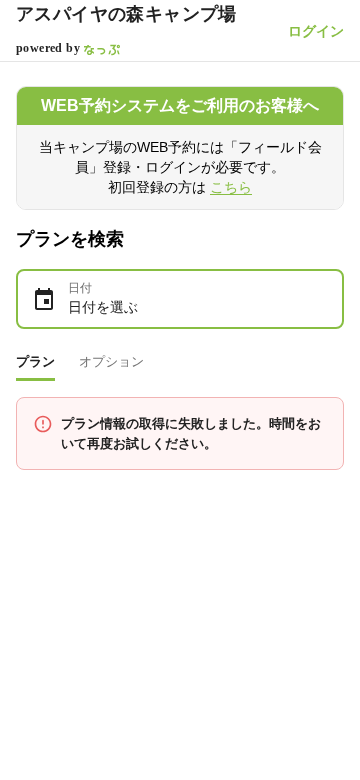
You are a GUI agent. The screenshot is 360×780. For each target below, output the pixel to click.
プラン (35, 361)
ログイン (316, 31)
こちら (231, 187)
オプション (111, 361)
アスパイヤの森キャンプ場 (126, 14)
